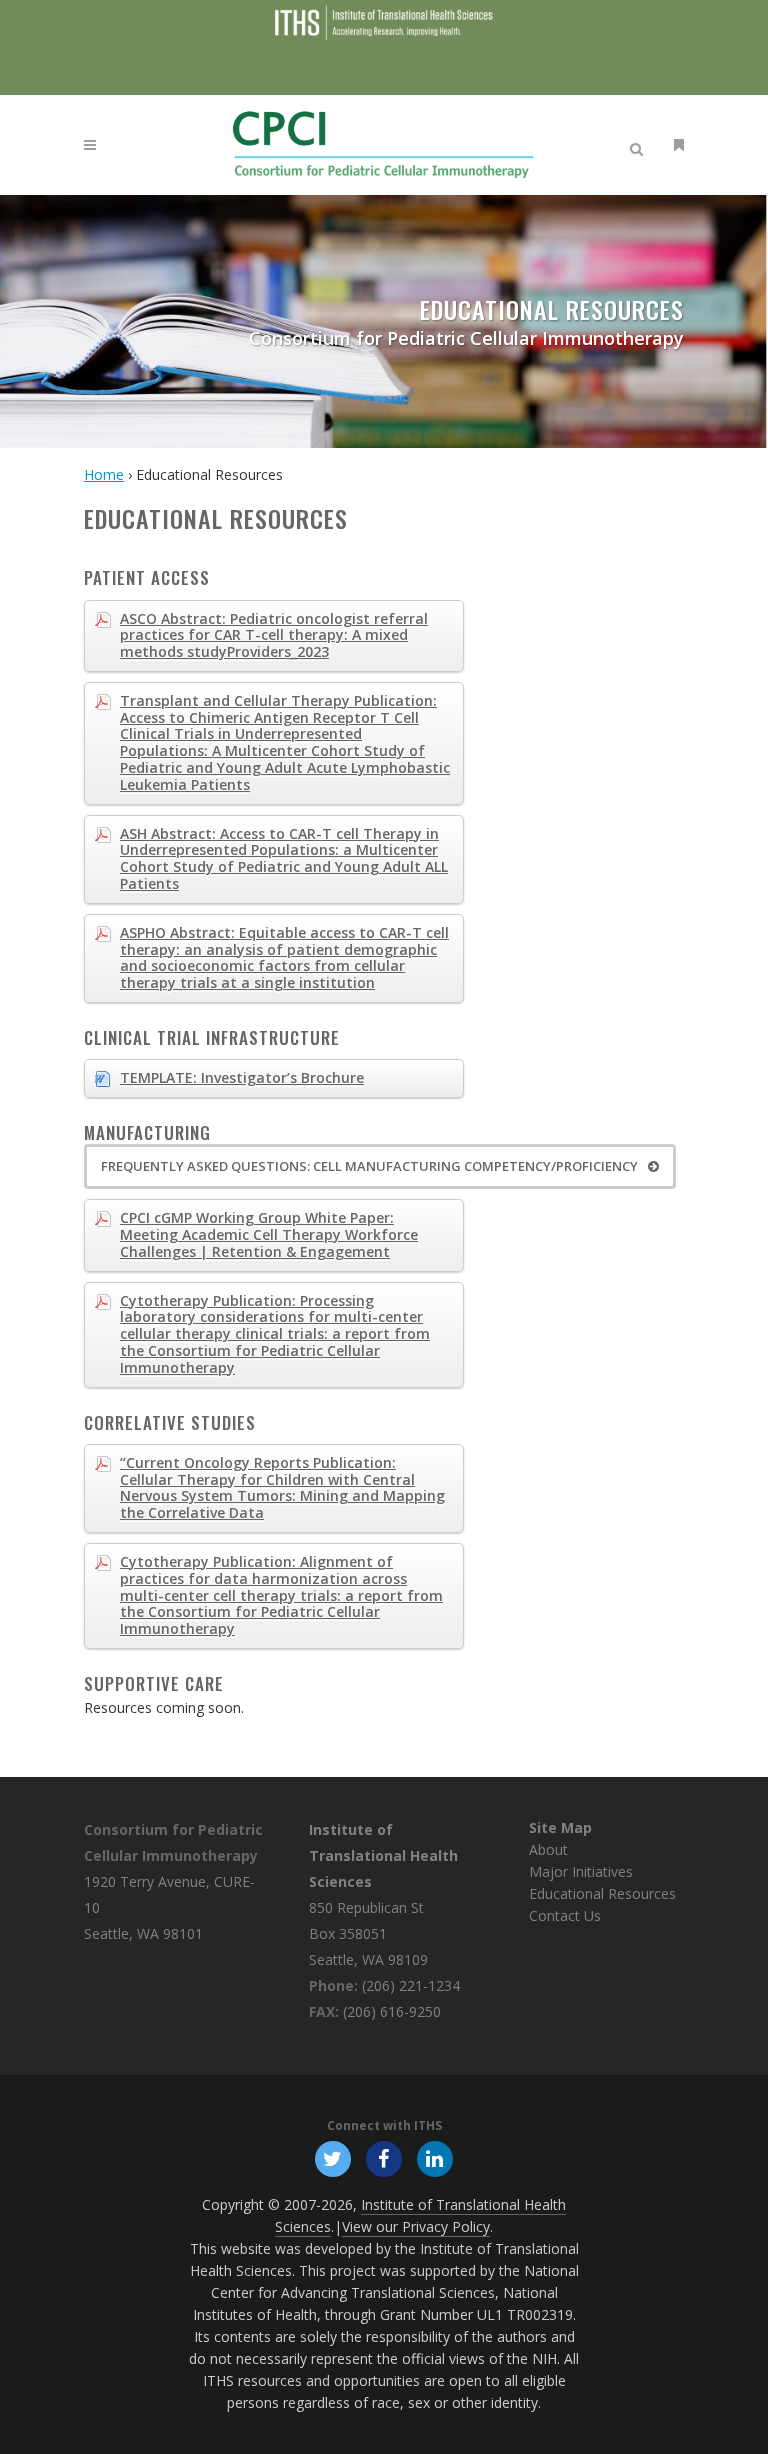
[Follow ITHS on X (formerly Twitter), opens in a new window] (332, 2157)
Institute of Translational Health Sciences (383, 1855)
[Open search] (640, 146)
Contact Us (565, 1915)
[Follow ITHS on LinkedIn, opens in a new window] (435, 2157)
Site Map (560, 1827)
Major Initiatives (581, 1871)
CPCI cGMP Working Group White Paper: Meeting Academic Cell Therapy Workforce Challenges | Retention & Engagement (269, 1234)
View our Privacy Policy (416, 2226)
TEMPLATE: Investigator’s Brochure (242, 1077)
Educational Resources (602, 1893)
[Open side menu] (675, 144)
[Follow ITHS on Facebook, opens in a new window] (383, 2157)
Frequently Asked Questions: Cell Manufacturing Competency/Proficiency (369, 1166)
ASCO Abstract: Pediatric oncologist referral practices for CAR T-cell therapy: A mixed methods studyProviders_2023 (274, 635)
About (548, 1849)
